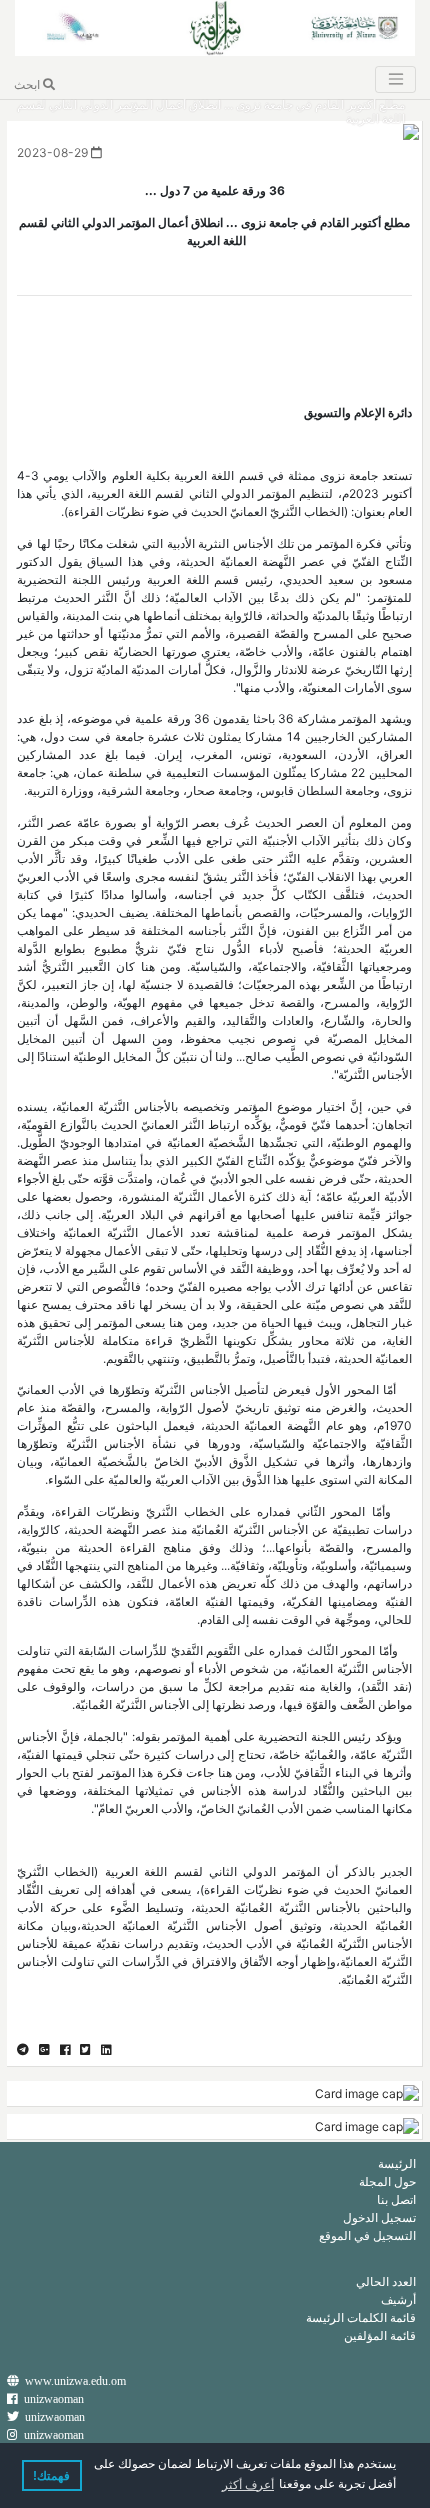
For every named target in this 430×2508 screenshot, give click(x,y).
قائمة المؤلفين (380, 2335)
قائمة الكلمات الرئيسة (361, 2317)
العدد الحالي (386, 2281)
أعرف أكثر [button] (248, 2485)
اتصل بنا (396, 2199)
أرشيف (398, 2299)
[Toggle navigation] (395, 79)
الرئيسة (397, 2163)
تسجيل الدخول (379, 2217)
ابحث (28, 84)
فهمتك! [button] (51, 2476)
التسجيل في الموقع (367, 2235)
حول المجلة (387, 2181)
